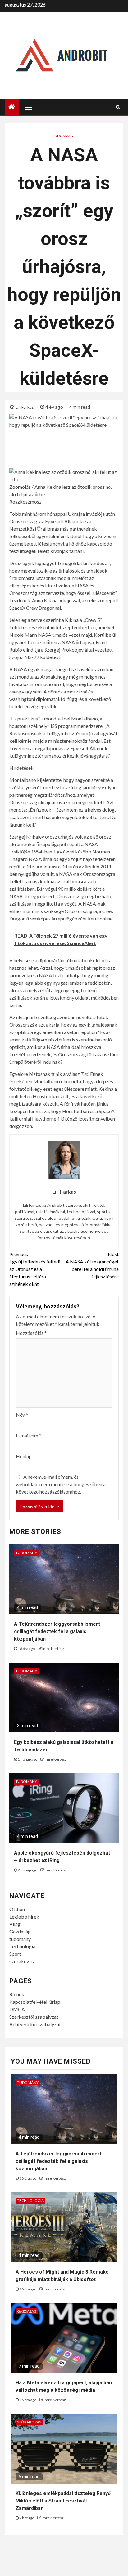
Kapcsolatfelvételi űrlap (35, 2002)
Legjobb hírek (24, 1916)
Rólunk (17, 1994)
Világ (15, 1924)
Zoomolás (20, 487)
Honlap (24, 1456)
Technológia (22, 1946)
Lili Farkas (25, 407)
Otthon (17, 1909)
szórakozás (22, 1961)
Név (22, 1415)
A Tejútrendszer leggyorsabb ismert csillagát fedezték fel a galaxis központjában (57, 1631)
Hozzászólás (31, 1333)
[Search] (118, 107)
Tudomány (63, 136)
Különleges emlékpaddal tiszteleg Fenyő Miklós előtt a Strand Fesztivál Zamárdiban (63, 2501)
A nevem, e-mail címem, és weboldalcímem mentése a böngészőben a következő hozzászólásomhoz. (61, 1484)
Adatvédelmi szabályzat (35, 2024)
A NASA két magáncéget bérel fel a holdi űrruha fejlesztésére (92, 1265)
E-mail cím (29, 1435)
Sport (15, 1954)
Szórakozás (29, 2422)
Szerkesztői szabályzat (34, 2017)
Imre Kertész (53, 1649)
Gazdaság (20, 1931)
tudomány (20, 1939)
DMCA (17, 2009)
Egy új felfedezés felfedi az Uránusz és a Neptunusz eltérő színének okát (35, 1269)
